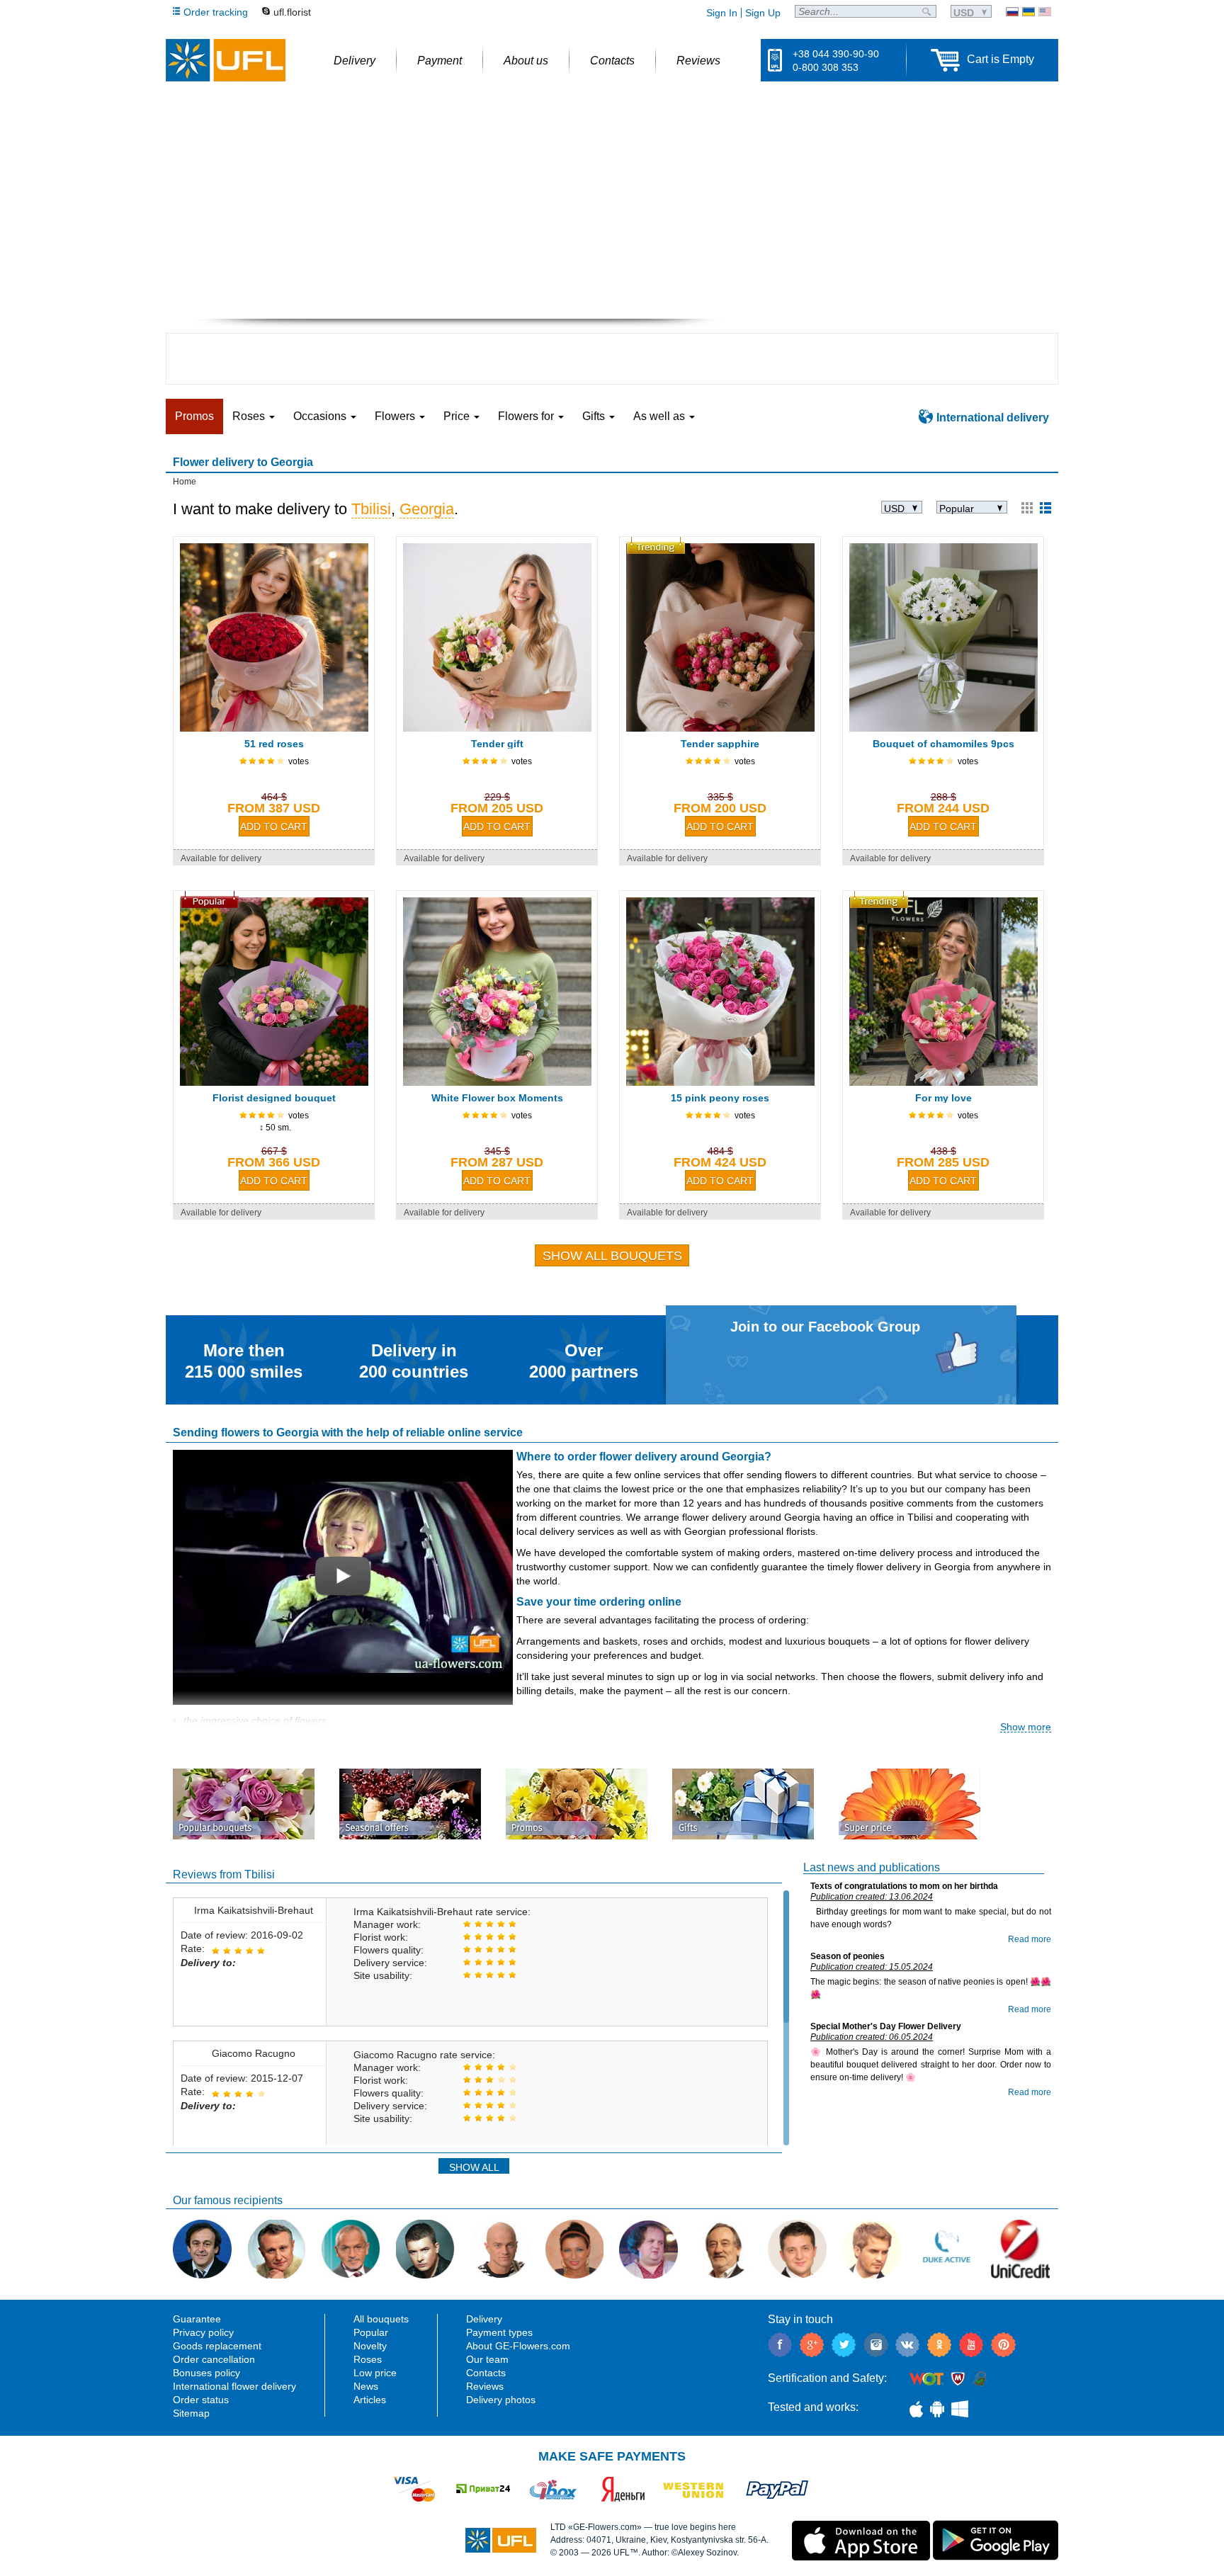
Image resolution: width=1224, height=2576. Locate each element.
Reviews (485, 2386)
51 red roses (274, 744)
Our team (487, 2359)
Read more (1030, 1939)
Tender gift (497, 744)
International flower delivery (234, 2386)
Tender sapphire (720, 744)
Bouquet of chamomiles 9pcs (943, 744)
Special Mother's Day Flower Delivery (886, 2026)
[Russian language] (1012, 12)
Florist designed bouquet (274, 1098)
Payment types (499, 2332)
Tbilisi (371, 509)
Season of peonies (848, 1956)
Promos (194, 416)
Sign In (722, 13)
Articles (370, 2400)
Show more (1026, 1727)
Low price (375, 2373)
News (366, 2386)
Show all (474, 2167)
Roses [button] (250, 416)
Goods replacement (217, 2346)
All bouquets (381, 2319)
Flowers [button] (396, 416)
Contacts (486, 2373)
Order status (201, 2400)
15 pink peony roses (720, 1098)
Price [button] (458, 416)
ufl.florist (292, 12)
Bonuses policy (206, 2373)
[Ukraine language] (1028, 12)
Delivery (484, 2319)
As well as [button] (661, 416)
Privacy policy (203, 2332)
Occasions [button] (321, 416)
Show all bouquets (612, 1256)
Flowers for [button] (527, 416)
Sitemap (191, 2413)
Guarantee (197, 2319)
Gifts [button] (595, 416)
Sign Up (763, 13)
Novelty (370, 2346)
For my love (943, 1098)
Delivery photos (501, 2400)
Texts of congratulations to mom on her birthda (904, 1886)
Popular (371, 2332)
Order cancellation (214, 2359)
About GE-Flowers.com (518, 2346)
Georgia (427, 509)
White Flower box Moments (497, 1098)
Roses (368, 2359)
